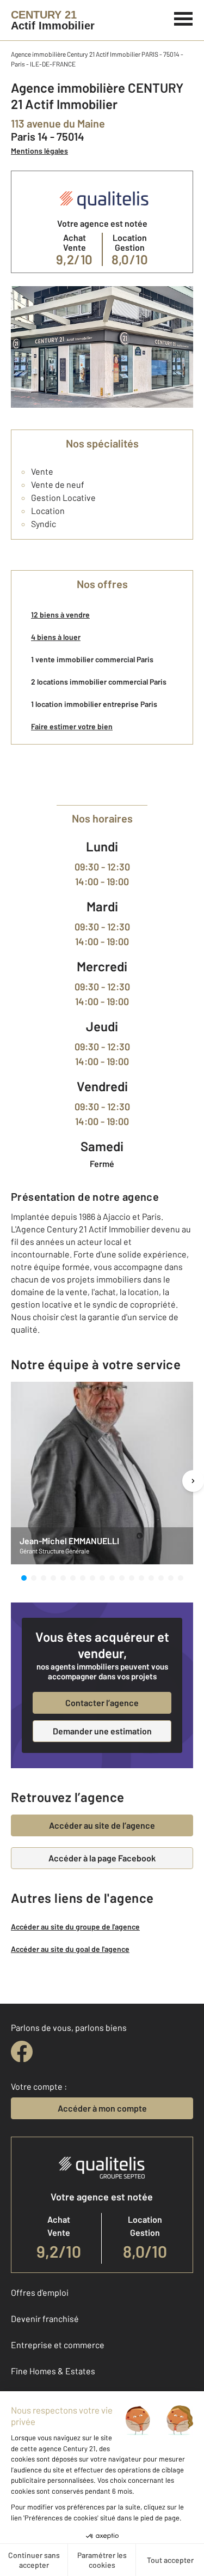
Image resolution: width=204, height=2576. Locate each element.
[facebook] (22, 2052)
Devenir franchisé (45, 2318)
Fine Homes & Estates (53, 2371)
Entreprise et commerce (58, 2345)
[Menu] (184, 17)
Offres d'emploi (40, 2292)
